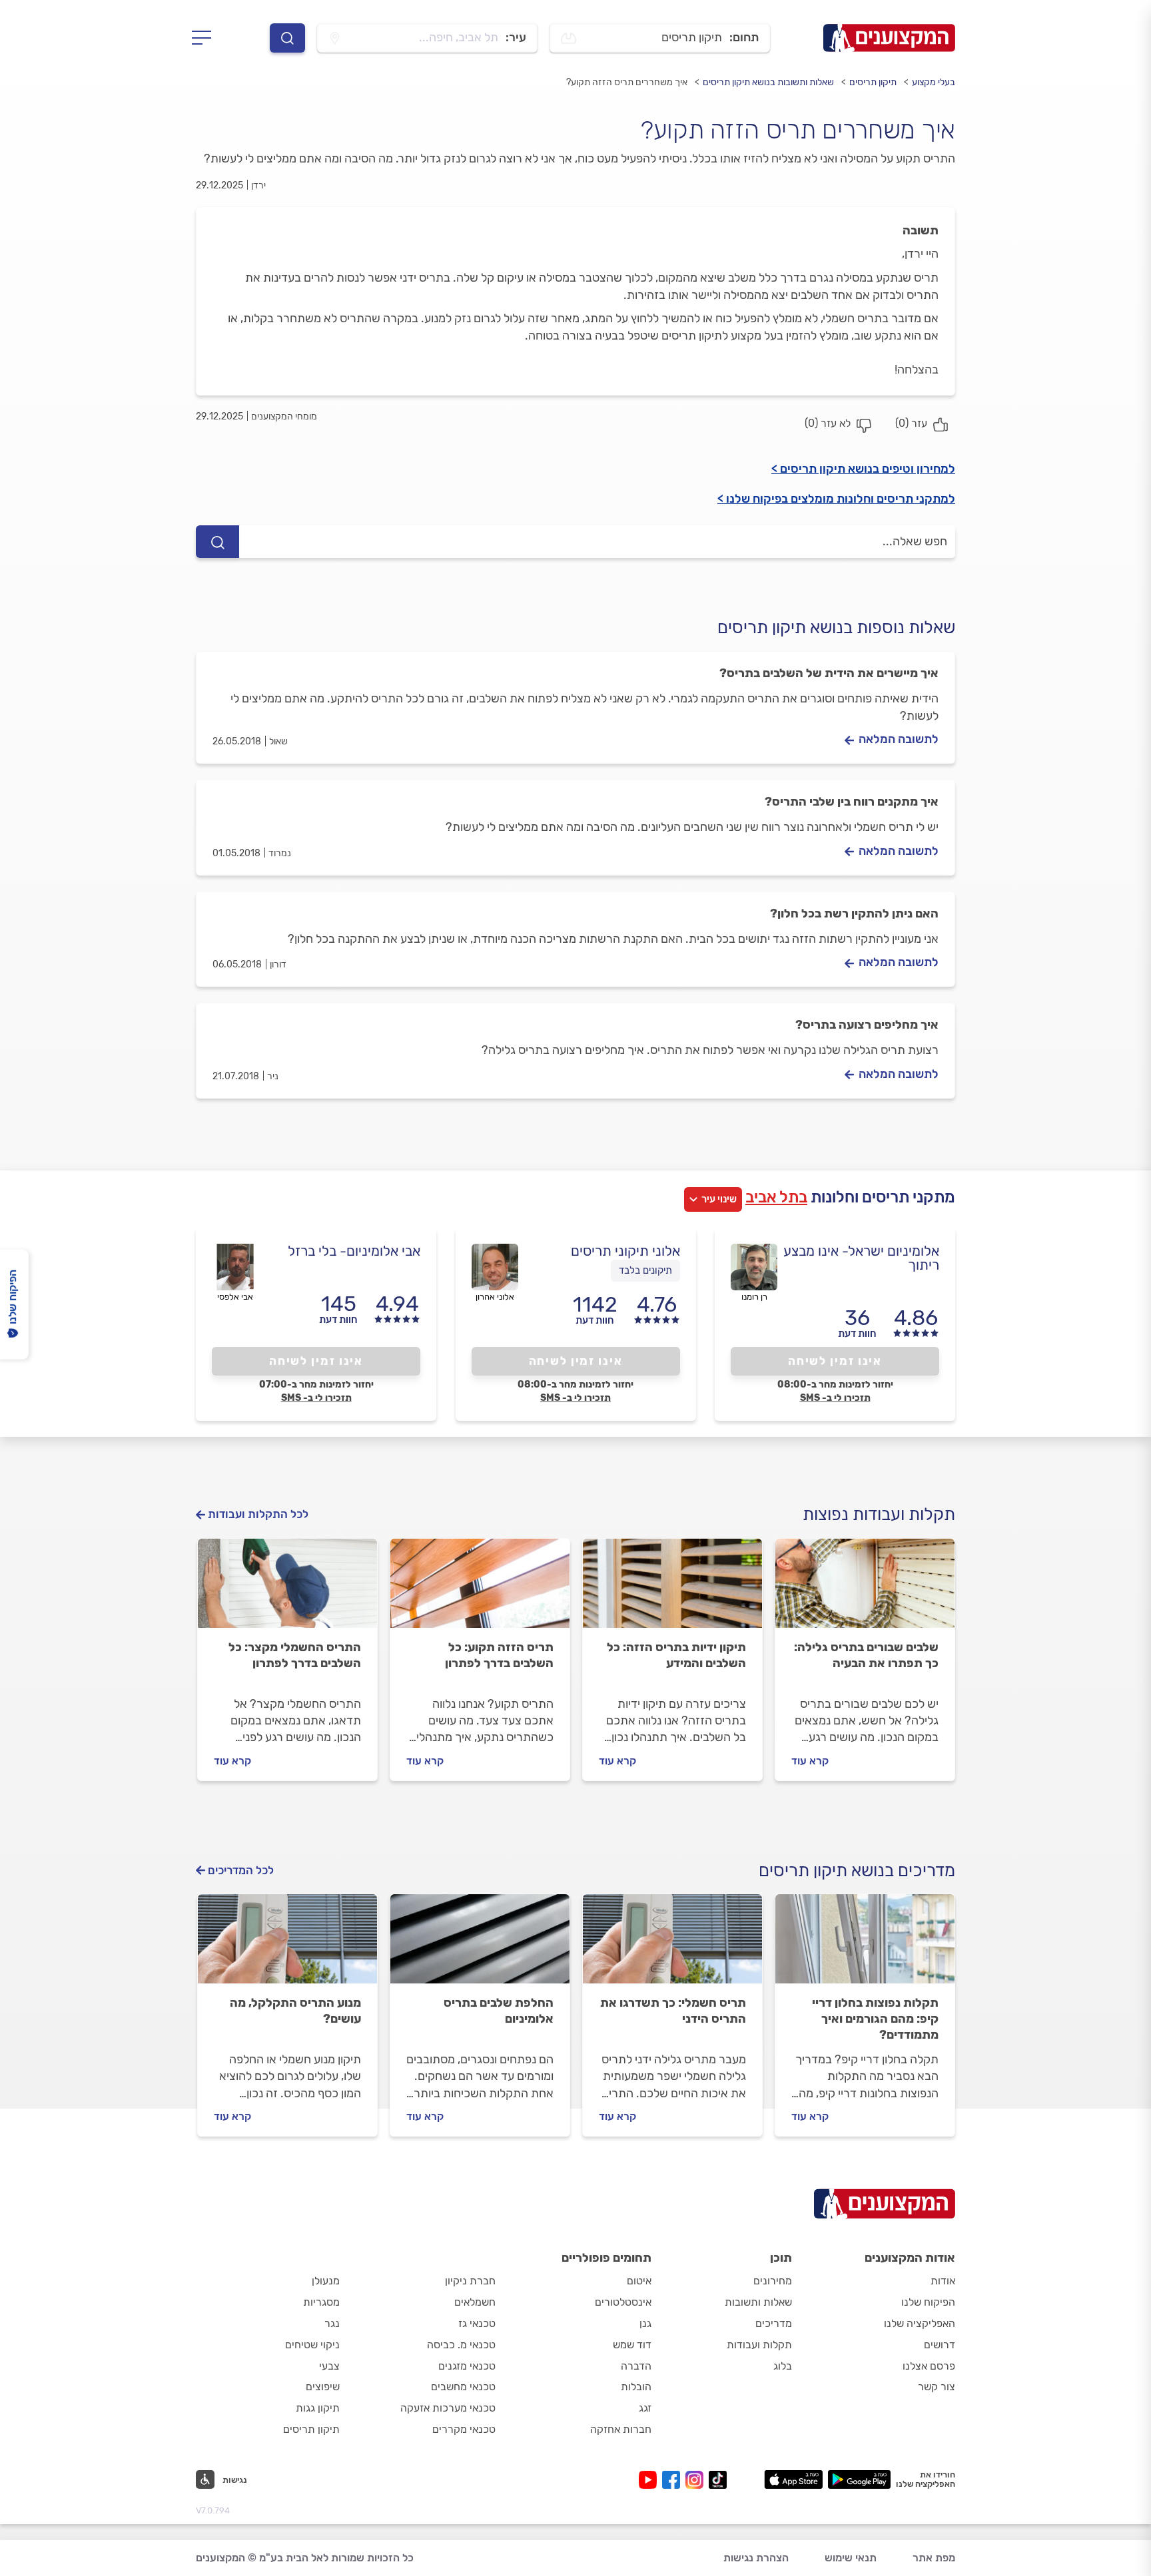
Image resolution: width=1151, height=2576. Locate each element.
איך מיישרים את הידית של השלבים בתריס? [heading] (829, 673)
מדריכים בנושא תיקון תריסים (857, 1871)
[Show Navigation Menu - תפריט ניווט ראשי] (205, 38)
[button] (221, 2479)
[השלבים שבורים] (865, 1589)
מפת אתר (934, 2558)
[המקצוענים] (889, 38)
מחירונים (773, 2281)
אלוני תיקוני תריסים (625, 1251)
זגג (645, 2408)
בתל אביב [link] (776, 1197)
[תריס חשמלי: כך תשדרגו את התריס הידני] (672, 1945)
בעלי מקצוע (934, 82)
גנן (645, 2323)
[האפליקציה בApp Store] (793, 2479)
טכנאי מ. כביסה (461, 2345)
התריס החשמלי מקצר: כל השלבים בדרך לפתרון (295, 1655)
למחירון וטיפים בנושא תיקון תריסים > (863, 469)
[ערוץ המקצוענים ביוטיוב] (650, 2480)
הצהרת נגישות (756, 2558)
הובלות (636, 2387)
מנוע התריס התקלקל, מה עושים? (295, 2011)
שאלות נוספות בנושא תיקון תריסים (836, 628)
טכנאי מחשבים (463, 2387)
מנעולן (326, 2281)
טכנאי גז (477, 2323)
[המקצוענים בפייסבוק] (674, 2480)
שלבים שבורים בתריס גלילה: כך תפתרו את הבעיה (866, 1655)
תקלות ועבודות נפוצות (879, 1514)
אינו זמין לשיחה (835, 1361)
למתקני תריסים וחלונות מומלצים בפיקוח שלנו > (836, 499)
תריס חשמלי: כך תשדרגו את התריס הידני (673, 2011)
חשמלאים (475, 2302)
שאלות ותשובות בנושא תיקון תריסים (768, 82)
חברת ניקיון (470, 2281)
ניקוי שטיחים (312, 2345)
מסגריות (321, 2302)
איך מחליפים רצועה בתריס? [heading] (867, 1025)
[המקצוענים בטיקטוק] (718, 2480)
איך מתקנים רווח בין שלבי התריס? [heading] (852, 802)
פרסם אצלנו (929, 2366)
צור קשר (937, 2387)
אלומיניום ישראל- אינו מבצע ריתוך (861, 1258)
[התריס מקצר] (287, 1589)
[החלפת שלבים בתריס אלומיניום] (480, 1945)
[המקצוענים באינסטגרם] (697, 2480)
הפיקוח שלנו (928, 2302)
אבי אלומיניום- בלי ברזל (354, 1251)
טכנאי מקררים (464, 2429)
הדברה (636, 2366)
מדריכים (774, 2323)
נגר (332, 2323)
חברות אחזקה (621, 2429)
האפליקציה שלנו (920, 2323)
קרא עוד (810, 1761)
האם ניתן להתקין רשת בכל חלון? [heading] (854, 913)
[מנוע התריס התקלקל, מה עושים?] (287, 1945)
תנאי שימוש (851, 2558)
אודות (943, 2281)
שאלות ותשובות (758, 2302)
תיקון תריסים (873, 82)
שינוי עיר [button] (719, 1199)
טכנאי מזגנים (467, 2366)
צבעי (329, 2366)
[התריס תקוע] (480, 1589)
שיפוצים (323, 2387)
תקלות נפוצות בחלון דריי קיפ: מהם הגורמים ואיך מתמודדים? (875, 2019)
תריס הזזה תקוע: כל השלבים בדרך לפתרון (499, 1655)
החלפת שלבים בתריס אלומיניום (499, 2011)
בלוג (783, 2366)
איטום (639, 2281)
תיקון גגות (318, 2408)
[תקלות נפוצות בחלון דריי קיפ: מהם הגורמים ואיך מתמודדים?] (865, 1945)
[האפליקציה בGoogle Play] (860, 2479)
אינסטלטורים (623, 2302)
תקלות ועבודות (759, 2345)
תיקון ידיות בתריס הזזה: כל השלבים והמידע (676, 1655)
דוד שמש (632, 2345)
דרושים (940, 2345)
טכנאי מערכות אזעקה (448, 2408)
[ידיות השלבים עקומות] (672, 1589)
